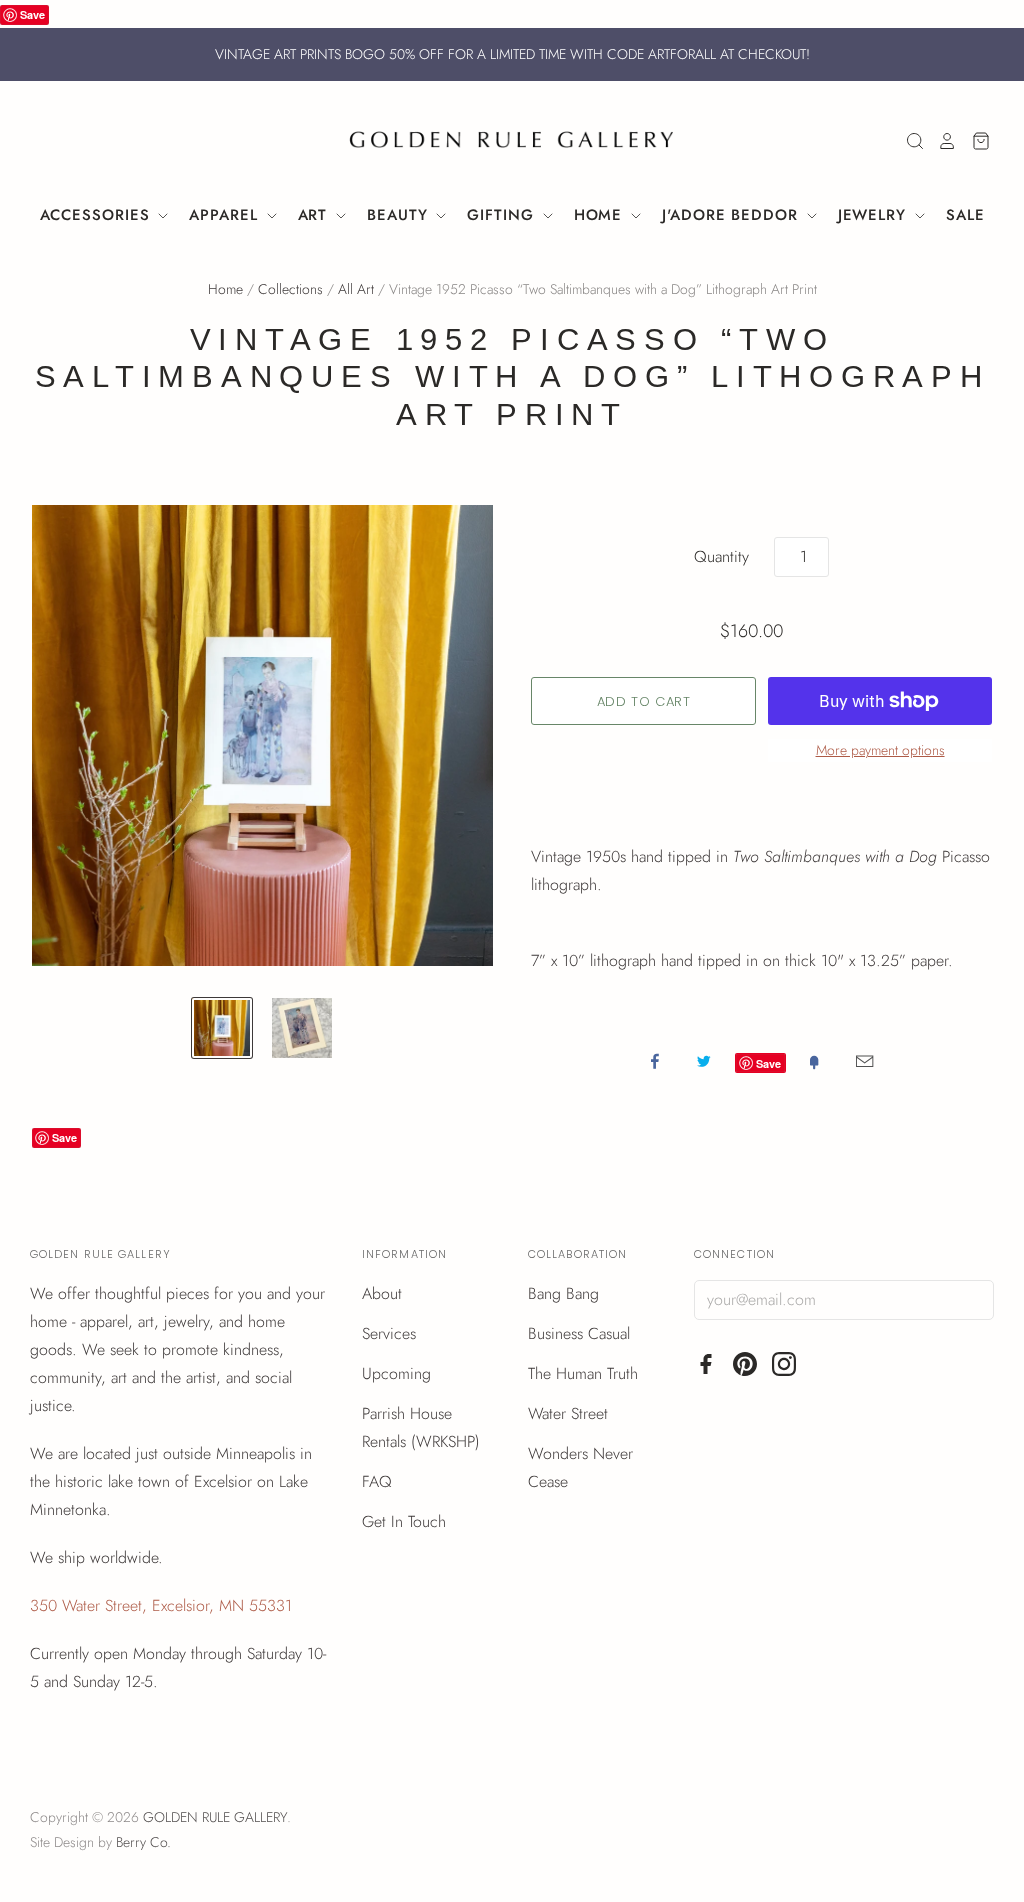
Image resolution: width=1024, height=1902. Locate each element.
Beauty (400, 215)
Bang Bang (563, 1293)
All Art (356, 289)
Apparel (226, 215)
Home (601, 215)
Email (864, 1061)
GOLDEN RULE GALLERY (215, 1817)
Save (32, 14)
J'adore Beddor (733, 215)
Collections (290, 289)
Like (655, 1061)
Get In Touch (404, 1521)
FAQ (377, 1481)
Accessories (98, 215)
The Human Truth (583, 1373)
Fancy (814, 1061)
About (382, 1293)
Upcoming (396, 1373)
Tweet (704, 1061)
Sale (965, 215)
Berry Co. (143, 1842)
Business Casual (579, 1333)
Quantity (721, 556)
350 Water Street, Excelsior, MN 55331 (161, 1605)
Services (389, 1333)
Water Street (568, 1413)
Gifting (503, 215)
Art (316, 215)
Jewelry (875, 215)
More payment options (880, 750)
